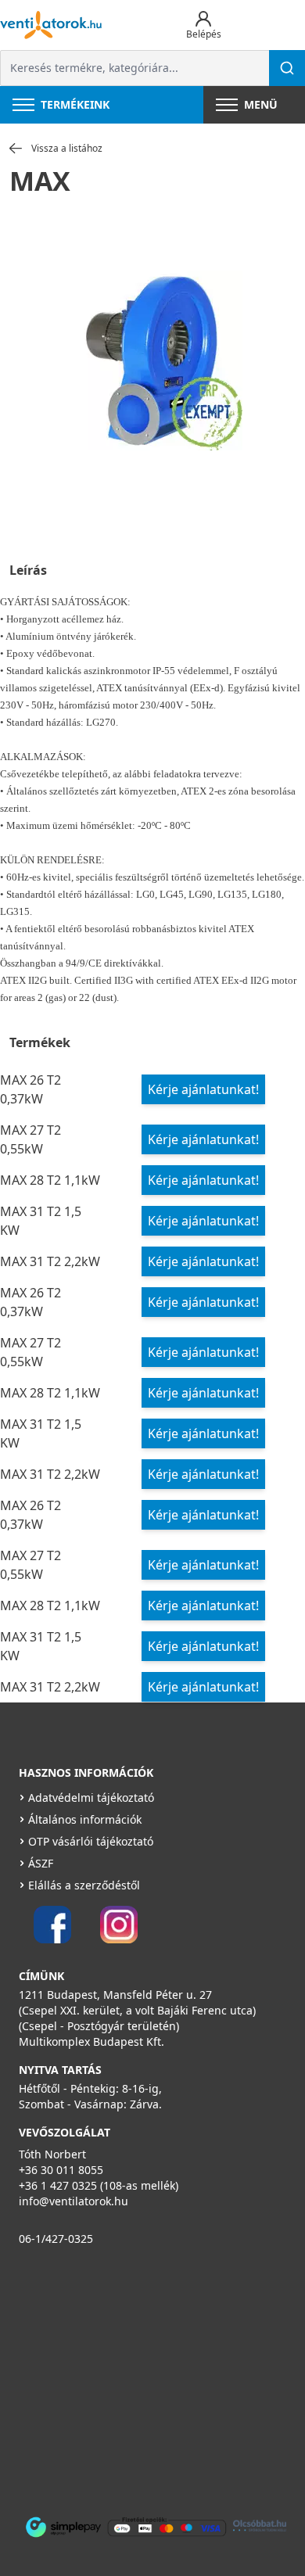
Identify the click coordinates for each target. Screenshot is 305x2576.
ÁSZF (41, 1863)
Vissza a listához (67, 149)
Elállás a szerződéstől (84, 1885)
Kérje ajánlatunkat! (203, 1089)
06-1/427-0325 (56, 2239)
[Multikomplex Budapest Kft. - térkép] (142, 2378)
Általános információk (85, 1819)
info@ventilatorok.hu (74, 2201)
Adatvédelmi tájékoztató (91, 1797)
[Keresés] (287, 68)
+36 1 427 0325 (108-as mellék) (99, 2185)
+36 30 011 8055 (61, 2170)
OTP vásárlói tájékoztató (91, 1841)
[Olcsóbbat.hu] (260, 2526)
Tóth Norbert (52, 2154)
